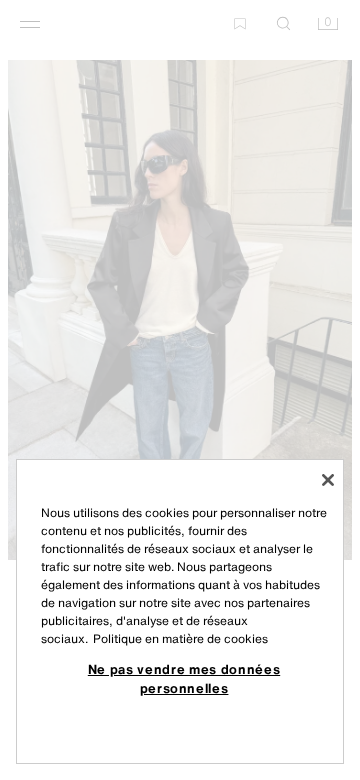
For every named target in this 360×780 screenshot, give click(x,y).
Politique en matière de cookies (180, 638)
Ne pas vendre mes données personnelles (184, 678)
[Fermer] (328, 480)
